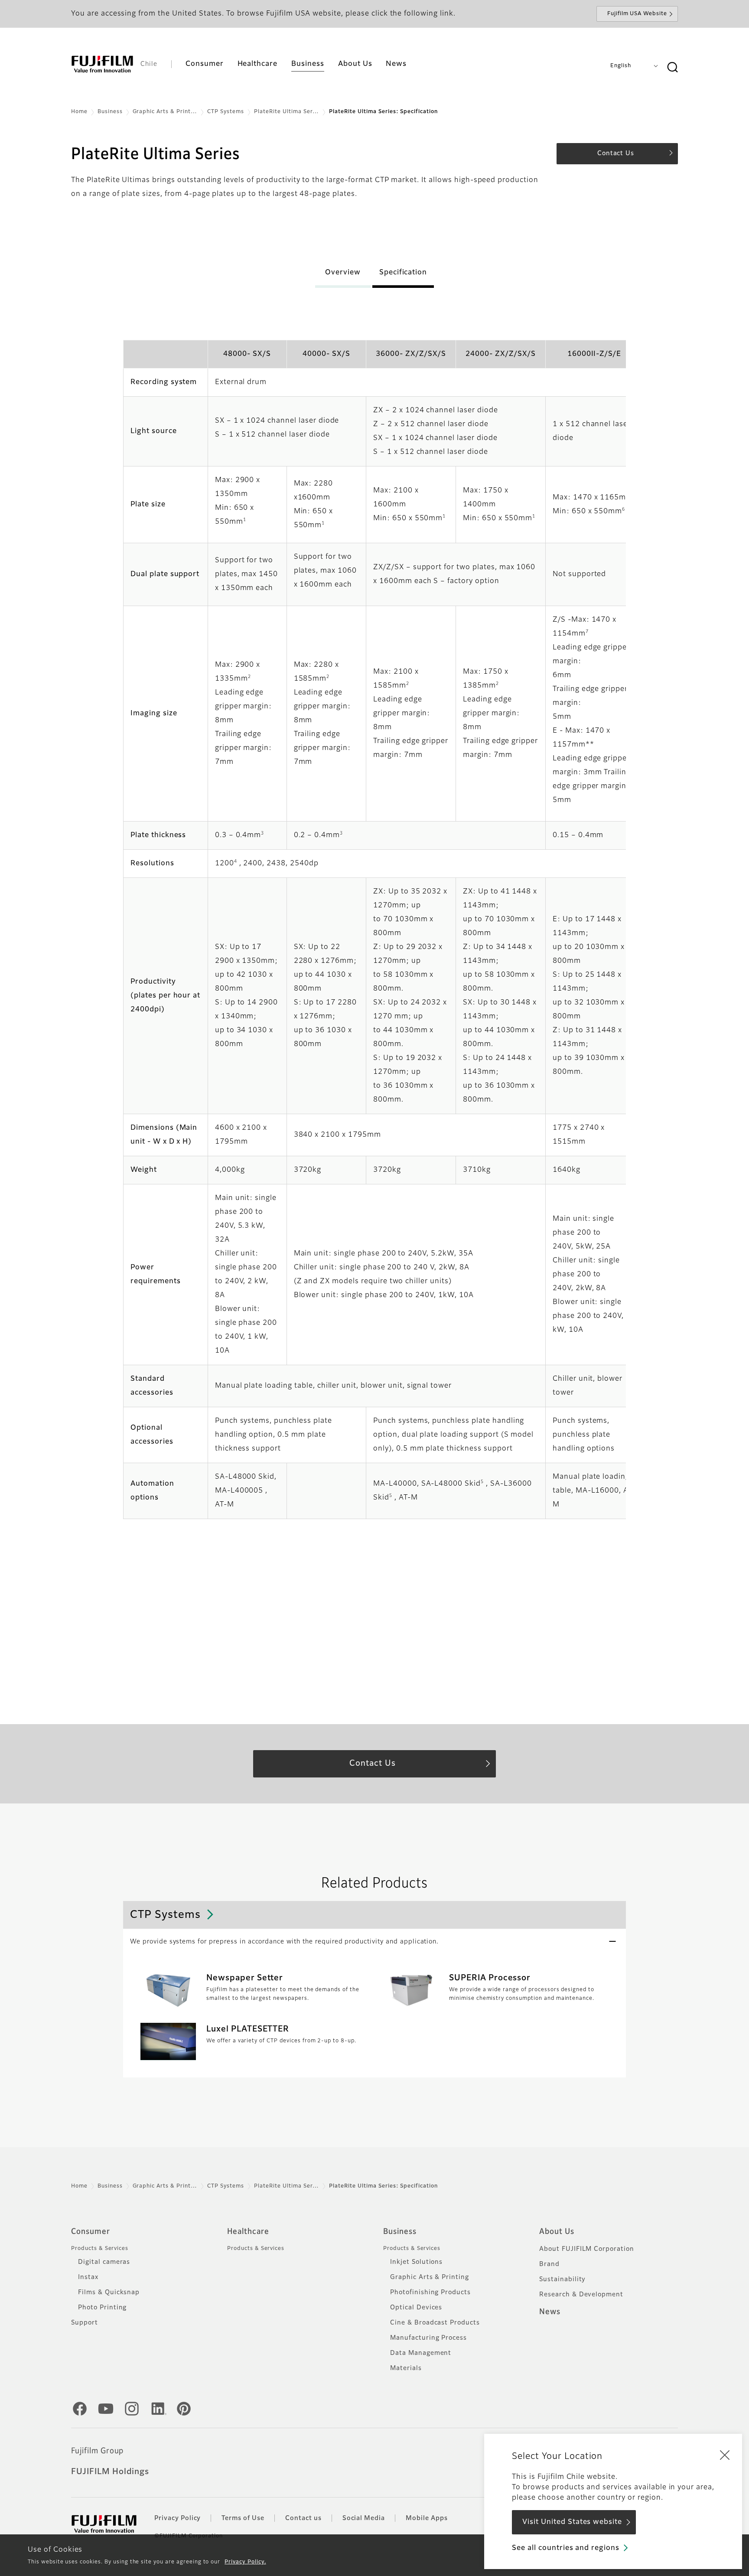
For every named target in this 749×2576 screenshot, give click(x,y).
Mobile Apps (427, 2518)
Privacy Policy (177, 2518)
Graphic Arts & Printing (430, 2277)
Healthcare (248, 2232)
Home (79, 112)
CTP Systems (226, 112)
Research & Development (581, 2295)
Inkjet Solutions (416, 2262)
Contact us (303, 2518)
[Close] (725, 2455)
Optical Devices (416, 2308)
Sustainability (562, 2279)
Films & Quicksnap (109, 2292)
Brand (549, 2264)
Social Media (364, 2518)
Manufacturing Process (428, 2338)
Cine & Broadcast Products (435, 2323)
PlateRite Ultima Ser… (287, 112)
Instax (88, 2277)
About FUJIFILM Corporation (587, 2249)
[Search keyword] (672, 68)
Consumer (91, 2232)
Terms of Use (243, 2518)
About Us (557, 2232)
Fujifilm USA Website (637, 14)
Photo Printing (102, 2308)
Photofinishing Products (430, 2292)
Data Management (421, 2353)
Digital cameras (104, 2262)
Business (110, 112)
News (550, 2312)
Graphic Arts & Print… (165, 112)
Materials (406, 2368)
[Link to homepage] (102, 64)
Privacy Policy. (245, 2562)
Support (85, 2323)
